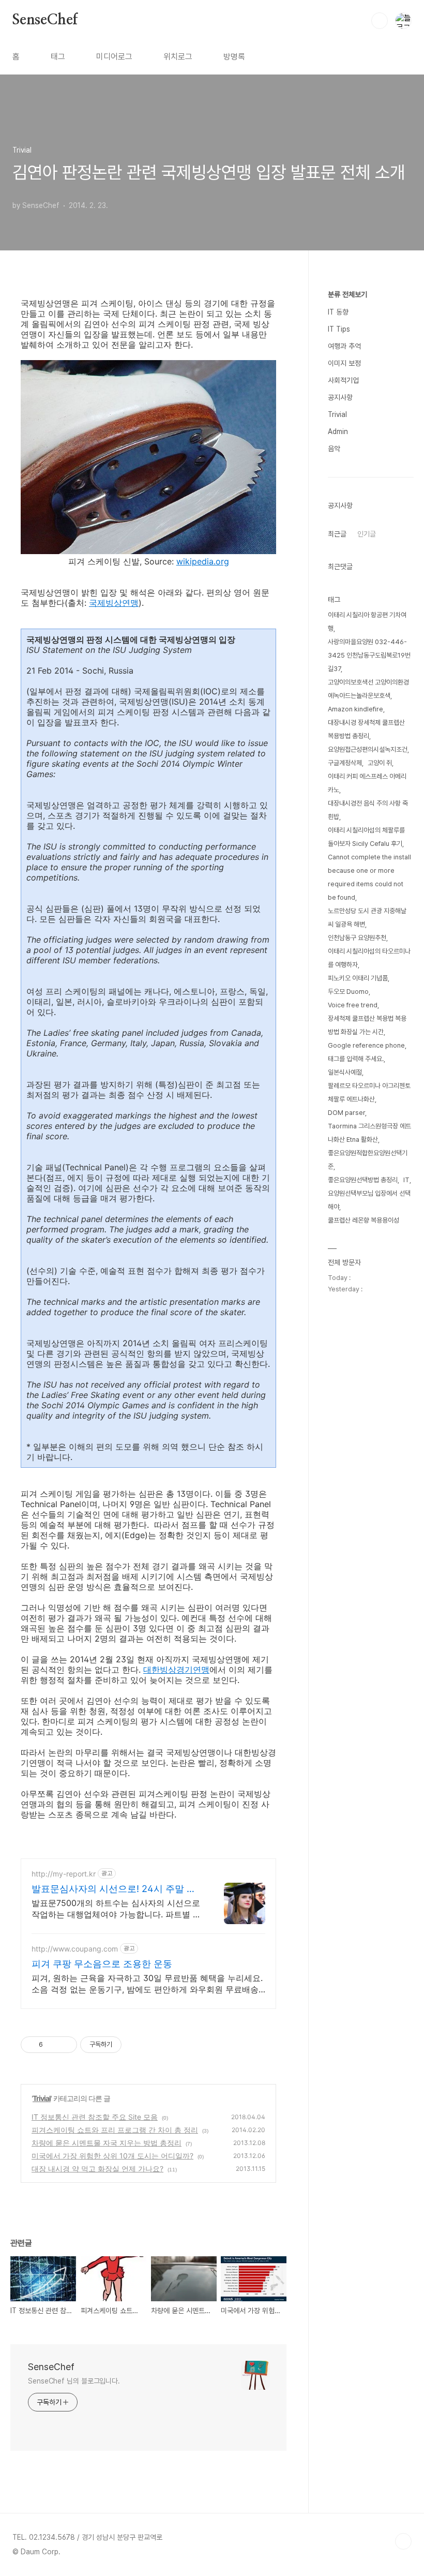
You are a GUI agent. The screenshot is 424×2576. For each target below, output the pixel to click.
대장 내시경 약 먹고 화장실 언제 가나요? (97, 2169)
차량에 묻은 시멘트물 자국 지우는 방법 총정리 (107, 2143)
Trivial (42, 2098)
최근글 (337, 534)
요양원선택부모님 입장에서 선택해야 (369, 1200)
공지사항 (340, 397)
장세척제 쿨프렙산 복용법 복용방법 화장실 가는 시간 (367, 1025)
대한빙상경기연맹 (176, 1670)
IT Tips (339, 329)
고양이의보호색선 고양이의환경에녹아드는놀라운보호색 (368, 689)
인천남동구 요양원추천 (357, 938)
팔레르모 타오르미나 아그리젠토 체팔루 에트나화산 (369, 1092)
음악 (334, 449)
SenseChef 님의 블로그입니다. (74, 2381)
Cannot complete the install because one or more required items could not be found (369, 877)
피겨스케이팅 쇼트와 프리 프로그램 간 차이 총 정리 (115, 2130)
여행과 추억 (344, 346)
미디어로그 (114, 57)
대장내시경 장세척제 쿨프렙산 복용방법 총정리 (366, 729)
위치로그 (178, 57)
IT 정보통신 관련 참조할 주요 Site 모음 (95, 2117)
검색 (380, 21)
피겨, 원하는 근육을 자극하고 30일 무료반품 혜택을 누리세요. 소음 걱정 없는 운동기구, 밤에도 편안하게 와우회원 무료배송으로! (147, 1984)
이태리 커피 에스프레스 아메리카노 (367, 783)
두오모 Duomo (348, 992)
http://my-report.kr (64, 1874)
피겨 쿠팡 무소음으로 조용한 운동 (102, 1964)
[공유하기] (52, 2045)
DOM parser (346, 1113)
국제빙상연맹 (114, 603)
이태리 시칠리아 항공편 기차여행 (367, 622)
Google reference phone (366, 1045)
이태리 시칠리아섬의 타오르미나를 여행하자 (369, 958)
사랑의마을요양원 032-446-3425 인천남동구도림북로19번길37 (369, 655)
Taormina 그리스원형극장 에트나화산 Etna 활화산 (369, 1133)
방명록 (234, 57)
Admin (338, 431)
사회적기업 (343, 380)
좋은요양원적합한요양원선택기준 (368, 1160)
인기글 (367, 534)
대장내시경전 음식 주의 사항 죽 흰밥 (368, 810)
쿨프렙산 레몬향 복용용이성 (364, 1220)
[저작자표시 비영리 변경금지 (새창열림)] (135, 2045)
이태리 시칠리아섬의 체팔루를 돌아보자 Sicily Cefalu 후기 (366, 837)
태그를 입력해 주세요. (356, 1059)
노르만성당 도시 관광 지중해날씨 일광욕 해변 (367, 918)
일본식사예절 (345, 1072)
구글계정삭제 (345, 763)
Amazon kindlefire (355, 709)
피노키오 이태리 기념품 (358, 978)
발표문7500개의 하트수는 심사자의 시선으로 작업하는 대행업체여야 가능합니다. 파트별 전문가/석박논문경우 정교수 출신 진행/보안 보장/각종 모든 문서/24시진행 (116, 1909)
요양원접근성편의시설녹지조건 (368, 749)
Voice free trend (353, 1005)
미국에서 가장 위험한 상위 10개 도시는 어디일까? (112, 2156)
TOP (403, 2541)
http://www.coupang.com (75, 1949)
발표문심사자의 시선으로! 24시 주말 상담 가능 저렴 (114, 1889)
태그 (58, 57)
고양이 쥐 (380, 763)
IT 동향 (338, 312)
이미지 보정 (344, 363)
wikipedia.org (203, 561)
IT (406, 1180)
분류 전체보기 (347, 294)
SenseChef (45, 20)
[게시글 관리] (65, 2045)
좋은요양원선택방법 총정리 (363, 1180)
